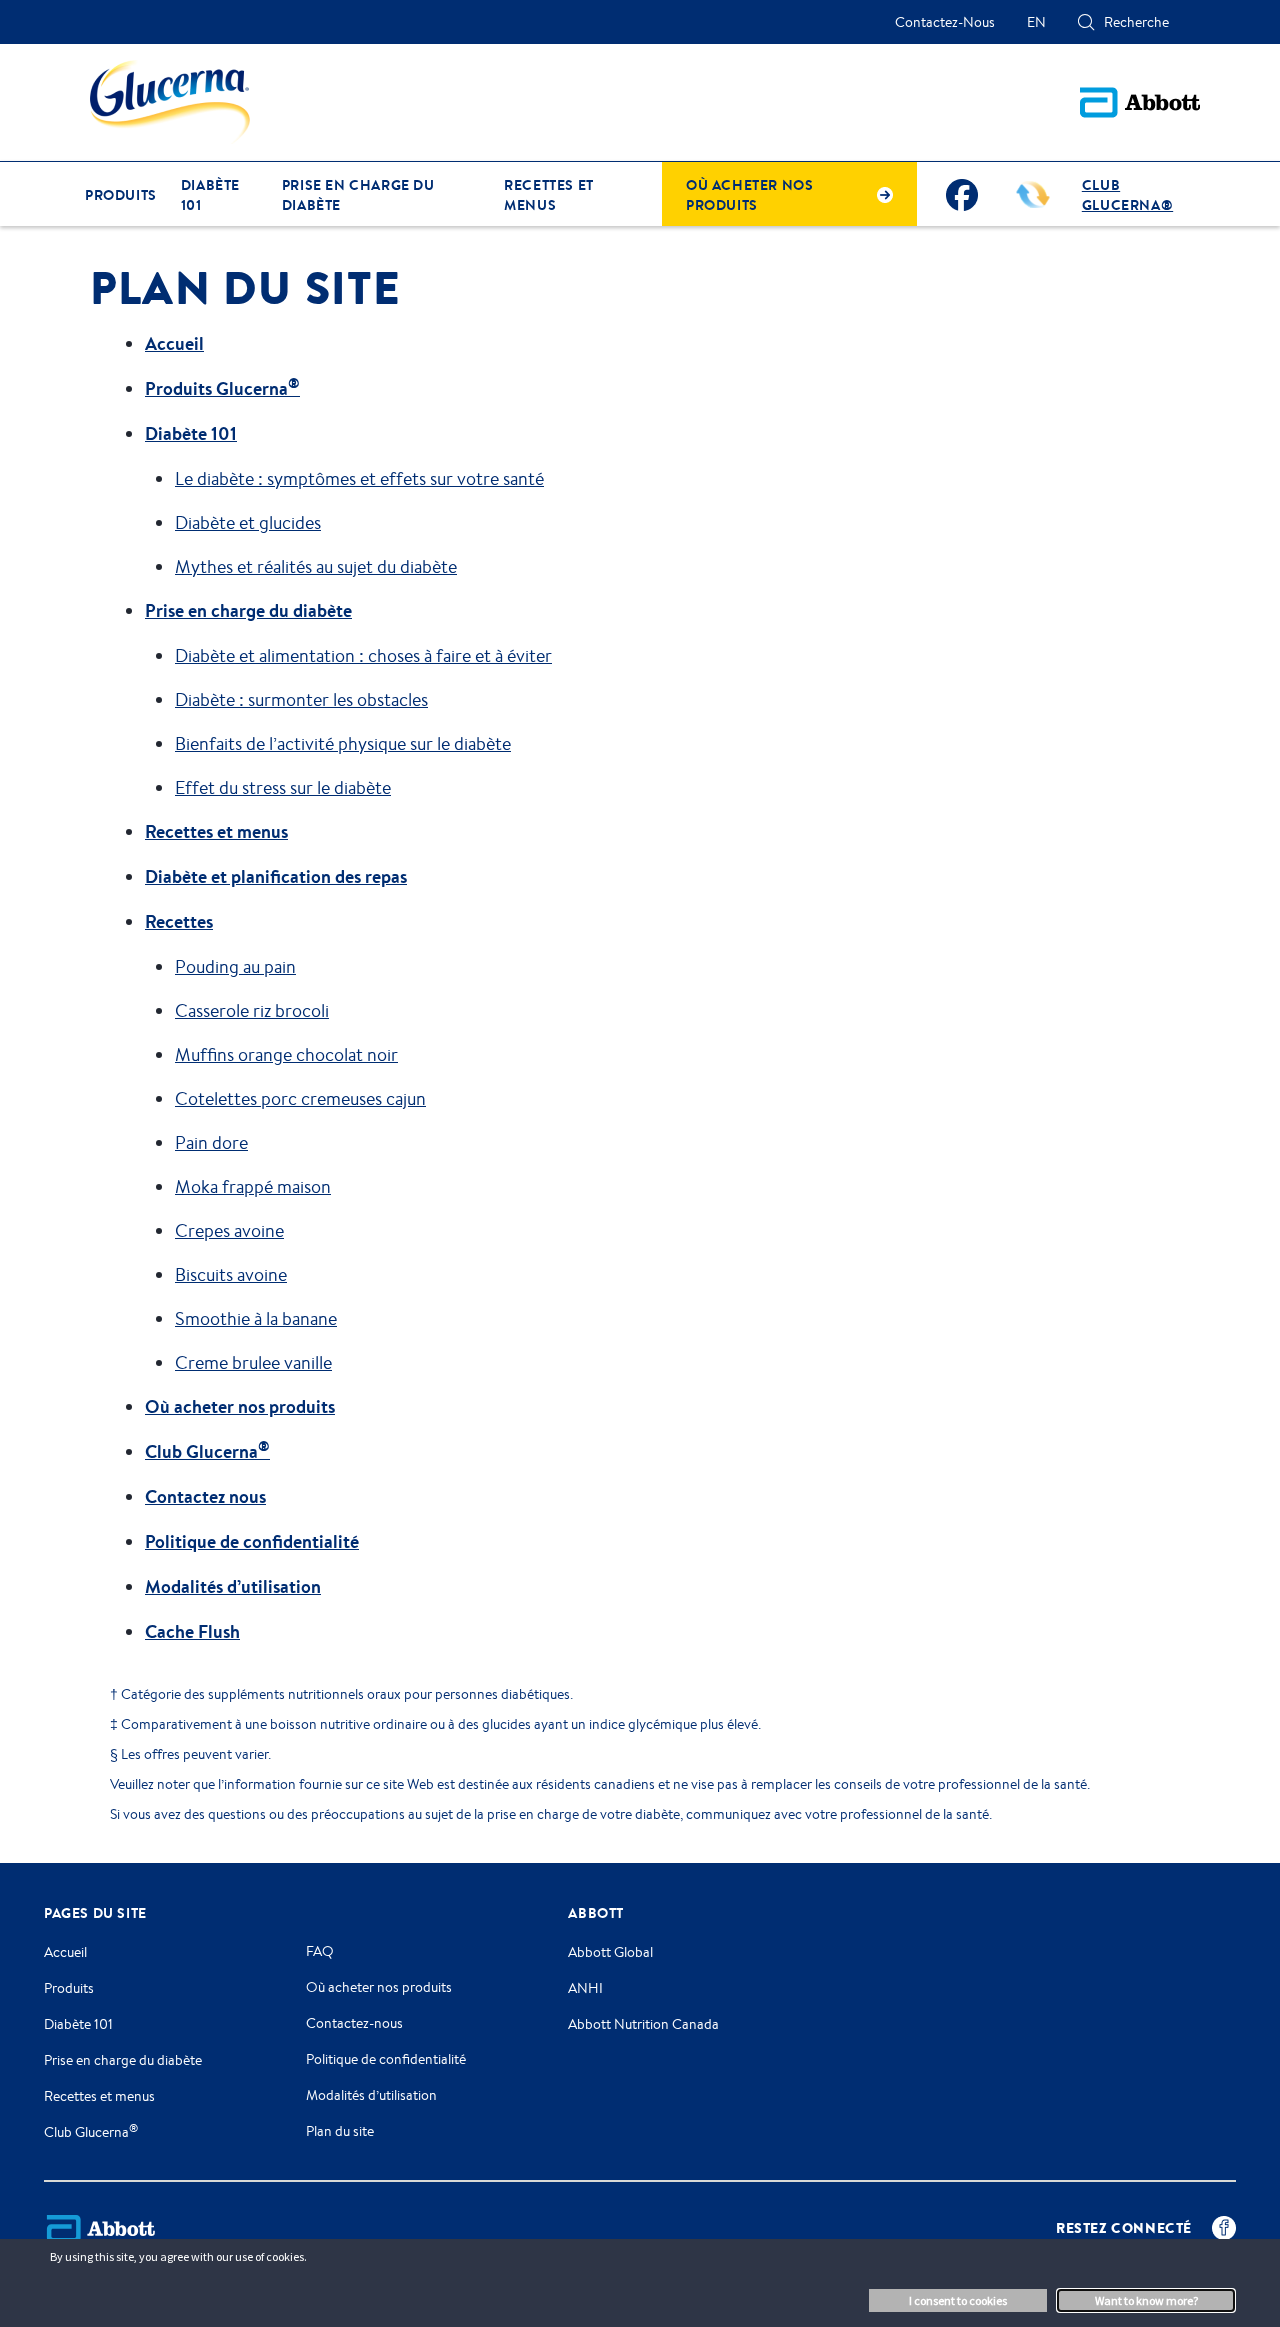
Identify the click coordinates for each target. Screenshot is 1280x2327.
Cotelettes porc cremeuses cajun (300, 1098)
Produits (69, 1988)
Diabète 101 (191, 433)
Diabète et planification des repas (276, 876)
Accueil (174, 343)
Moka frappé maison (253, 1186)
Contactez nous (205, 1496)
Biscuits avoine (231, 1274)
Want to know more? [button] (1146, 2300)
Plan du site (340, 2131)
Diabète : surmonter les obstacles (301, 699)
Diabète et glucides (248, 522)
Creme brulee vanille (253, 1362)
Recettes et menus (216, 831)
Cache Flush (192, 1631)
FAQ (320, 1951)
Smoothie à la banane (256, 1318)
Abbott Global (610, 1952)
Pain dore (211, 1142)
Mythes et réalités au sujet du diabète (316, 566)
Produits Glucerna (222, 388)
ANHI (585, 1988)
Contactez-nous (354, 2023)
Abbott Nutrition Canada (643, 2024)
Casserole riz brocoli (252, 1010)
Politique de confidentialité (252, 1541)
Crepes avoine (229, 1230)
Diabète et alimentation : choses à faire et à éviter (363, 655)
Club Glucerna (207, 1451)
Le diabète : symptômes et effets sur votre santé (359, 478)
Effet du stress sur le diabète (283, 787)
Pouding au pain (235, 966)
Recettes (179, 921)
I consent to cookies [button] (958, 2300)
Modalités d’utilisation (233, 1586)
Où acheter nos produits (240, 1406)
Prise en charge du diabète (248, 610)
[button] (1086, 22)
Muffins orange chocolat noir (286, 1054)
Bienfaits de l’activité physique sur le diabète (343, 743)
